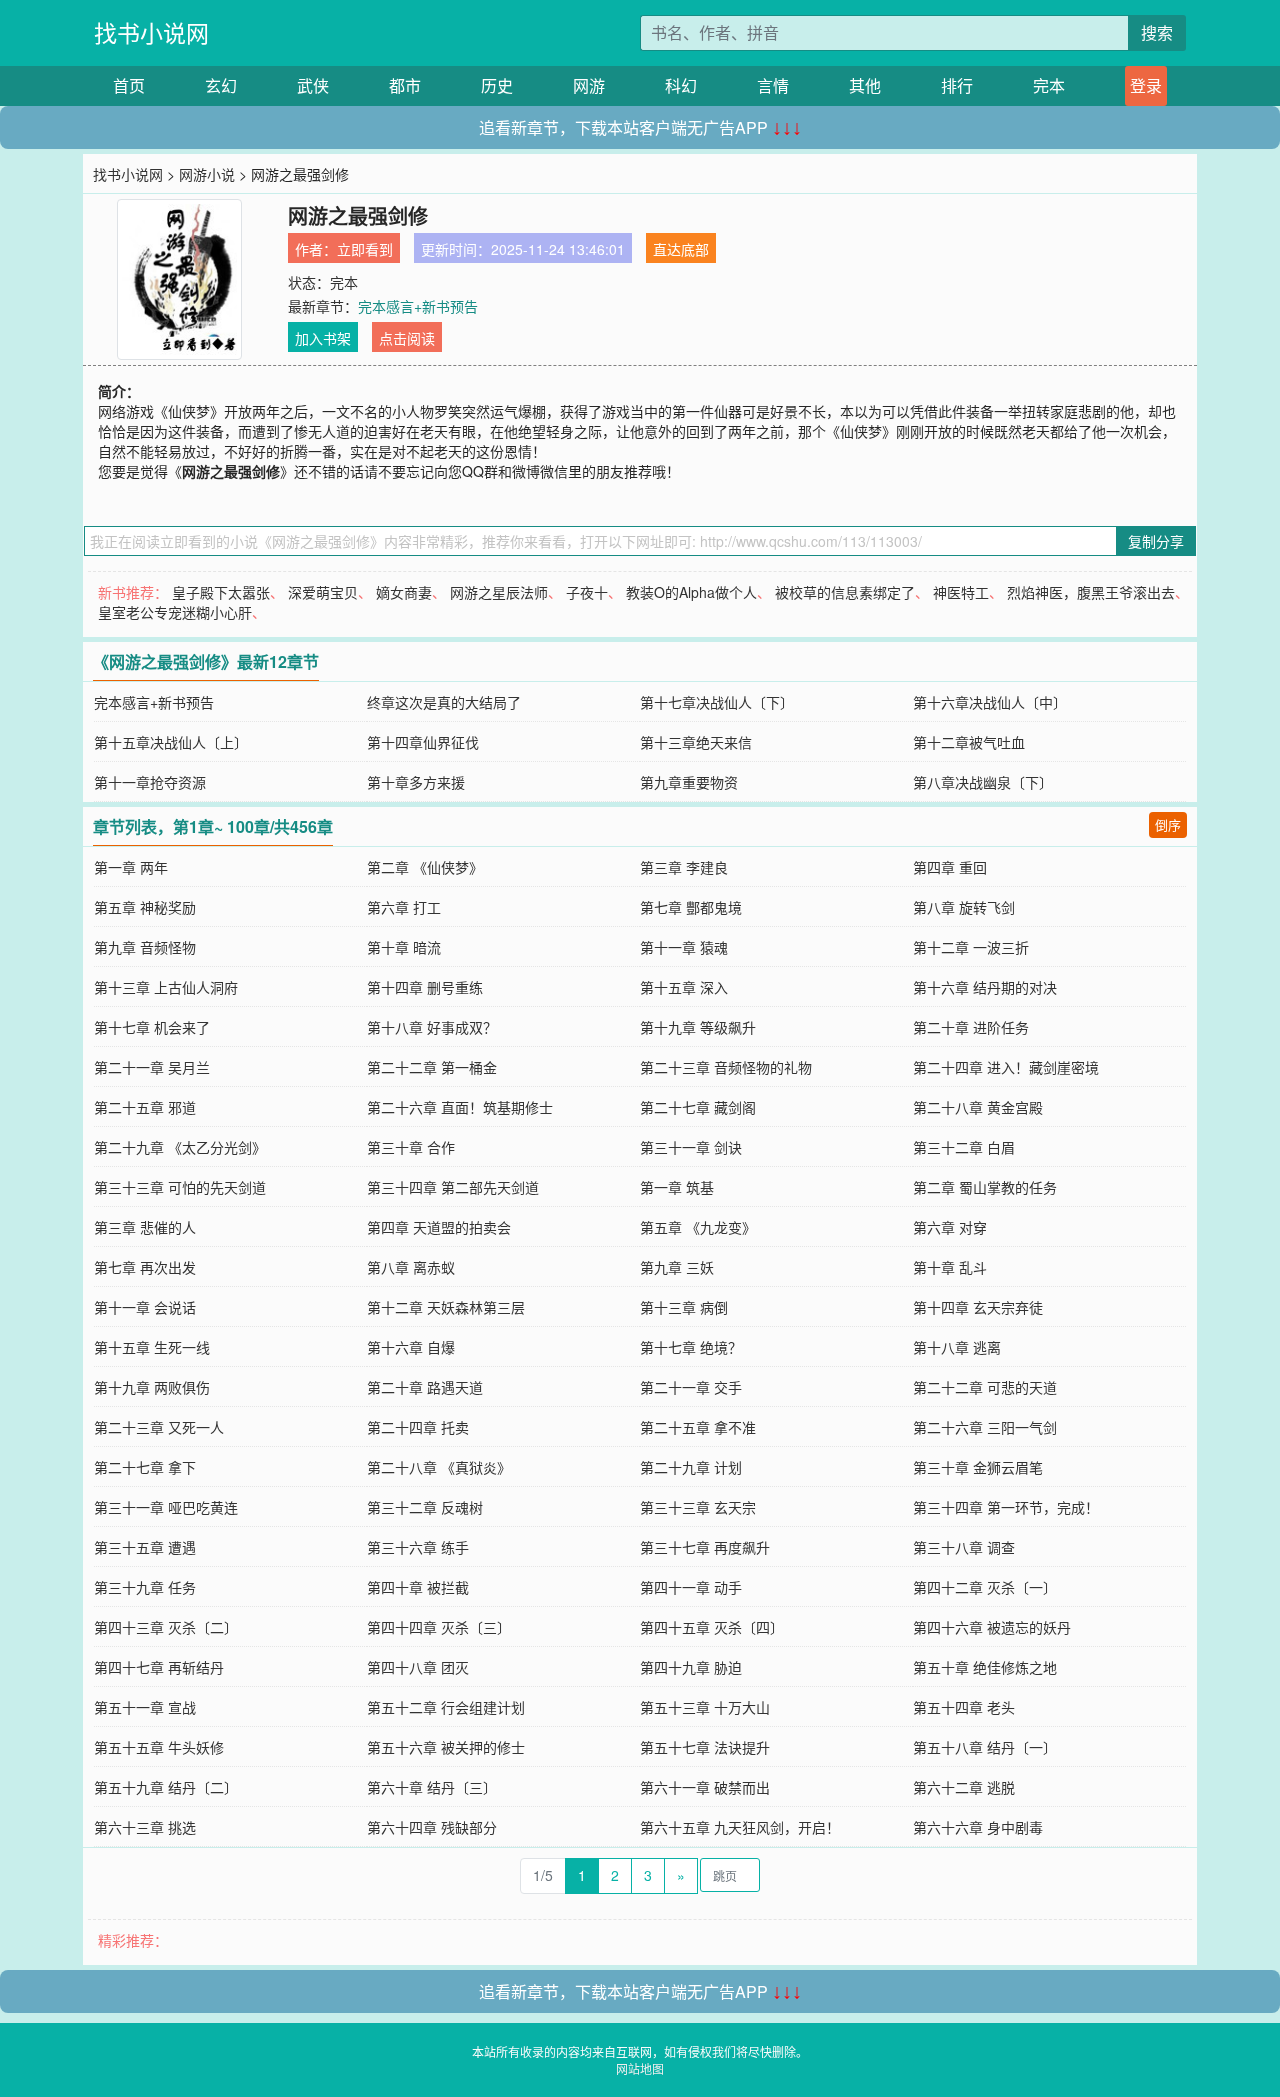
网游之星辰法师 (499, 592)
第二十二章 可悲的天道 (985, 1387)
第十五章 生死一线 (152, 1347)
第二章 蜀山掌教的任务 (985, 1187)
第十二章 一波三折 (971, 947)
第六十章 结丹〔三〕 (432, 1787)
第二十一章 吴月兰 (152, 1067)
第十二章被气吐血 (969, 742)
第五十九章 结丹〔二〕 (166, 1787)
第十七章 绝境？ (691, 1347)
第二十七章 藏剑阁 (698, 1107)
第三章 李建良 (684, 867)
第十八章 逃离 (957, 1347)
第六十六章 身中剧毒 (978, 1827)
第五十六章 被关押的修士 (446, 1747)
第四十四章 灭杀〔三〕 (439, 1627)
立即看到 (365, 249)
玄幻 (221, 85)
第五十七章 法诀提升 (705, 1747)
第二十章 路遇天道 (425, 1387)
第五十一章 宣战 (145, 1707)
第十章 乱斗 (950, 1267)
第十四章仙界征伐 (423, 742)
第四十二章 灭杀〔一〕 (985, 1587)
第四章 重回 (950, 867)
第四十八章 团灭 (418, 1667)
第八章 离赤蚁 (411, 1267)
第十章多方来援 (416, 782)
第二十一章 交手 (691, 1387)
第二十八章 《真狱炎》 (439, 1467)
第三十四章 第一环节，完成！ (1006, 1507)
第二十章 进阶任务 (971, 1027)
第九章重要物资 (689, 782)
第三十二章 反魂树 (425, 1507)
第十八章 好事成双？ (432, 1027)
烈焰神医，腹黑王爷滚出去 (1091, 592)
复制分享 (1156, 541)
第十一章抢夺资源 (150, 782)
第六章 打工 (404, 907)
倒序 (1168, 824)
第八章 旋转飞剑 (964, 907)
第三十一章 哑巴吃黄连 (166, 1507)
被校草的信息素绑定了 (845, 592)
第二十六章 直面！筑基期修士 (460, 1107)
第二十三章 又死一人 (159, 1427)
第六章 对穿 (950, 1227)
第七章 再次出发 (145, 1267)
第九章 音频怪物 (145, 947)
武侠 (313, 85)
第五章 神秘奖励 (145, 907)
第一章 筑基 (677, 1187)
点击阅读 (407, 338)
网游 (589, 85)
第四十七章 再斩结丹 (159, 1667)
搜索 (1157, 32)
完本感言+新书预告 (418, 306)
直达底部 (681, 249)
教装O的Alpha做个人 (691, 592)
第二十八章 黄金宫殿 (978, 1107)
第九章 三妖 (677, 1267)
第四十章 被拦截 (418, 1587)
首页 (129, 85)
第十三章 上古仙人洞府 (166, 987)
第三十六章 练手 (418, 1547)
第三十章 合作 (411, 1147)
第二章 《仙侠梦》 (425, 867)
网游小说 (207, 174)
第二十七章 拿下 (145, 1467)
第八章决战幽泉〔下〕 (983, 782)
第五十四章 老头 (964, 1707)
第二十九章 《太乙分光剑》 (180, 1147)
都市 (405, 85)
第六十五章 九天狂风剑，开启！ (740, 1827)
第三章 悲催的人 (145, 1227)
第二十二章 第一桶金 (432, 1067)
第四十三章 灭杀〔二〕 (166, 1627)
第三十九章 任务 (145, 1587)
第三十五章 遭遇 (145, 1547)
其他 (865, 85)
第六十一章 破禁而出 (705, 1787)
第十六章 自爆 (411, 1347)
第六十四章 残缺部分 (432, 1827)
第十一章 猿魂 (684, 947)
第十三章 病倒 (684, 1307)
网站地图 (640, 2068)
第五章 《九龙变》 (698, 1227)
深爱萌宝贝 (323, 592)
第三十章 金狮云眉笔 (978, 1467)
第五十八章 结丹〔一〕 (985, 1747)
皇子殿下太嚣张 (221, 592)
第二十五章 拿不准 (698, 1427)
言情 (773, 85)
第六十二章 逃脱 (964, 1787)
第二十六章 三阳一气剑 (985, 1427)
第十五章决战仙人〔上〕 (171, 742)
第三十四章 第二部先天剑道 (453, 1187)
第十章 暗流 (404, 947)
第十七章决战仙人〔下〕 (717, 702)
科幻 (681, 85)
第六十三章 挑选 (145, 1827)
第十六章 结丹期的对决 (985, 987)
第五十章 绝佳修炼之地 (985, 1667)
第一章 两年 (131, 867)
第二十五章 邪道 (145, 1107)
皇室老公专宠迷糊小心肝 (175, 612)
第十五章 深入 (684, 987)
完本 (1049, 85)
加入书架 (323, 338)
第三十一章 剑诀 (691, 1147)
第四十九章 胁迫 (691, 1667)
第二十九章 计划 (691, 1467)
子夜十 (587, 592)
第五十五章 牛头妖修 (159, 1747)
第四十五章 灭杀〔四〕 (712, 1627)
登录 (1146, 85)
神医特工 (961, 592)
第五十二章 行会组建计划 (446, 1707)
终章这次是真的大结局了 (444, 702)
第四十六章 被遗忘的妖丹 (992, 1627)
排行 (957, 85)
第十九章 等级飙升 (698, 1027)
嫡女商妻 (404, 592)
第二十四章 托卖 (418, 1427)
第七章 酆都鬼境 (691, 907)
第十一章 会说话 (145, 1307)
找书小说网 (151, 32)
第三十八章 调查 (964, 1547)
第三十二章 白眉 (964, 1147)
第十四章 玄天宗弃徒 (978, 1307)
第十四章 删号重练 (425, 987)
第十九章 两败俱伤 (152, 1387)
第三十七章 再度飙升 (705, 1547)
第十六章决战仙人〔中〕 (990, 702)
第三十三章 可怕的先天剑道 (180, 1187)
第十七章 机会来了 (152, 1027)
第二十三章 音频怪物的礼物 (726, 1067)
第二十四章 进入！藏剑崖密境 (1006, 1067)
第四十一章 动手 (691, 1587)
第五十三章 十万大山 (705, 1707)
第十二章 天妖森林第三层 (446, 1307)
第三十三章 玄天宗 (698, 1507)
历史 (497, 85)
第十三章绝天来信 (696, 742)
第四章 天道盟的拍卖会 (439, 1227)
